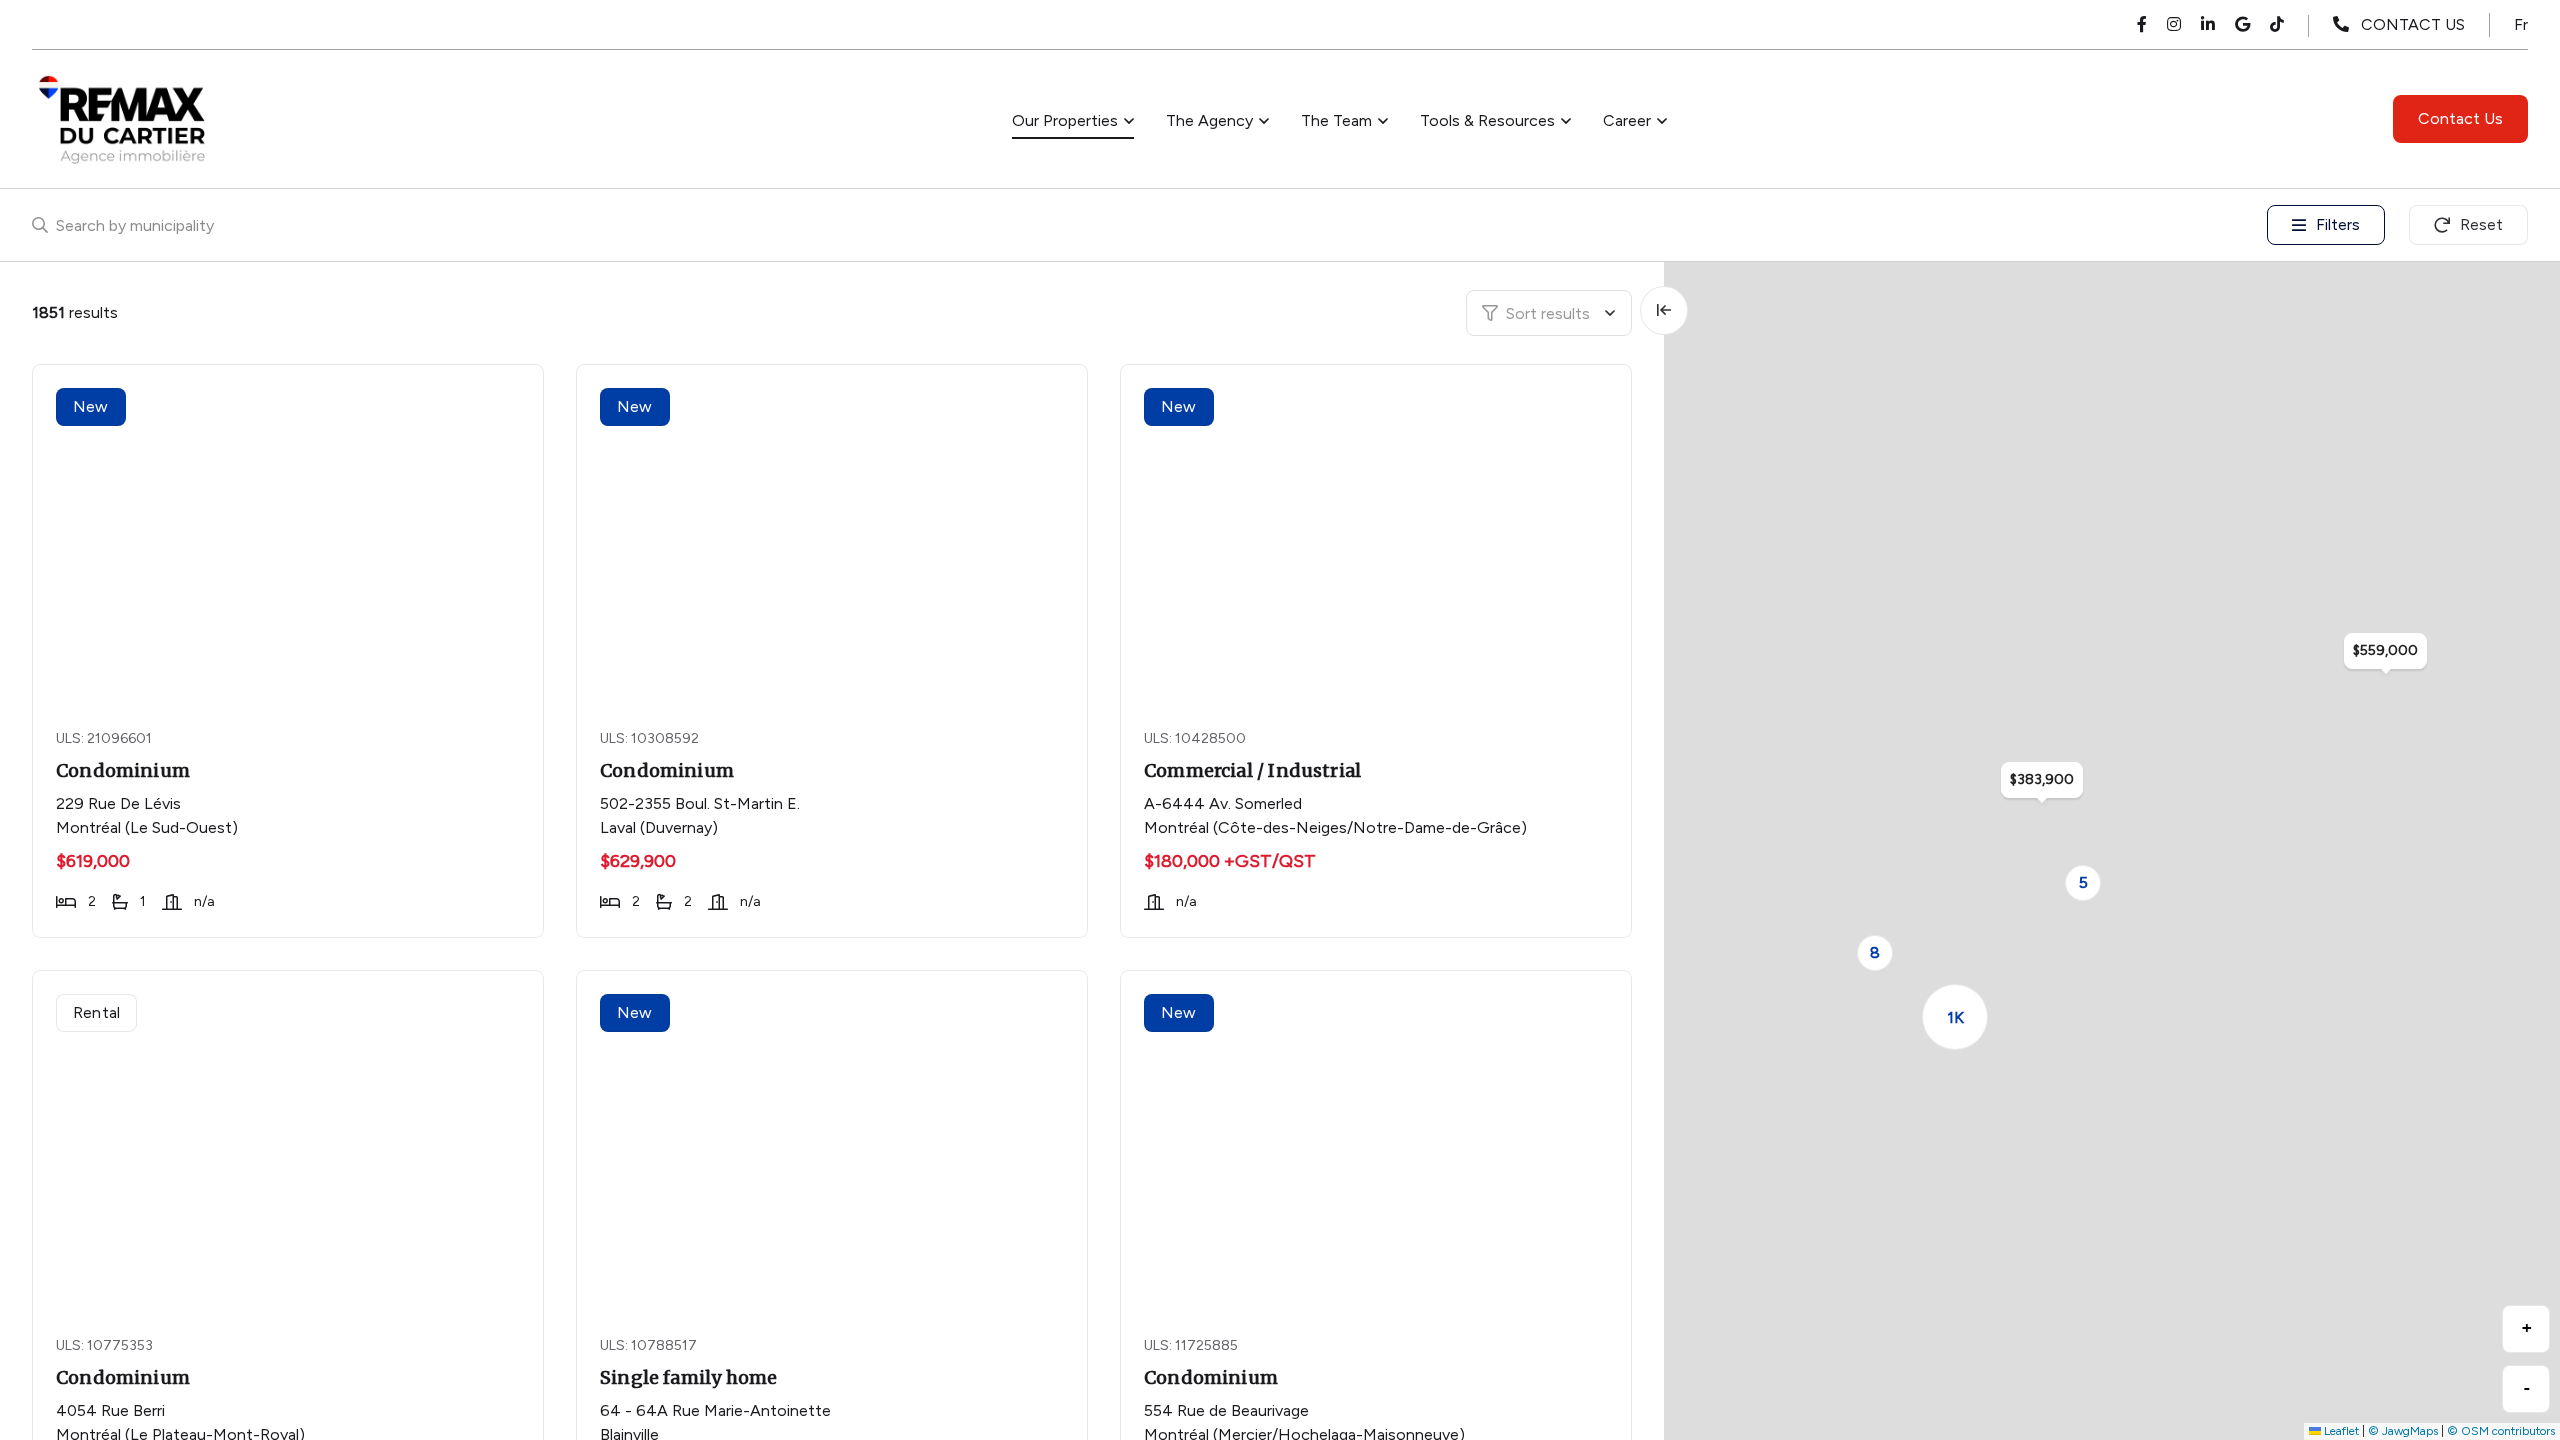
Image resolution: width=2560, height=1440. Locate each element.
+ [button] (2527, 1327)
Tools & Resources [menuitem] (1487, 120)
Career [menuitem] (1627, 120)
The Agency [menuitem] (1209, 120)
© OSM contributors (2501, 1431)
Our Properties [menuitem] (1065, 120)
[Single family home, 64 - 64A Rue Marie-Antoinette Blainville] (834, 1140)
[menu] (1073, 121)
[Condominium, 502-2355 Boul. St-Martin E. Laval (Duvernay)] (834, 534)
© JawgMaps (2403, 1431)
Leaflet (2340, 1431)
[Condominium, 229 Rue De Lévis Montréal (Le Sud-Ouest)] (290, 534)
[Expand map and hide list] (1664, 310)
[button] (2083, 883)
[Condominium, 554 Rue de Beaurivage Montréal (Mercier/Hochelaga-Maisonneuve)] (1378, 1140)
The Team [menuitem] (1336, 120)
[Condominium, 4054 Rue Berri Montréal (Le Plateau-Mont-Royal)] (290, 1140)
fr (2521, 24)
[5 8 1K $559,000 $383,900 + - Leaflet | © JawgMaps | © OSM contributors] (2112, 851)
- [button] (2527, 1387)
